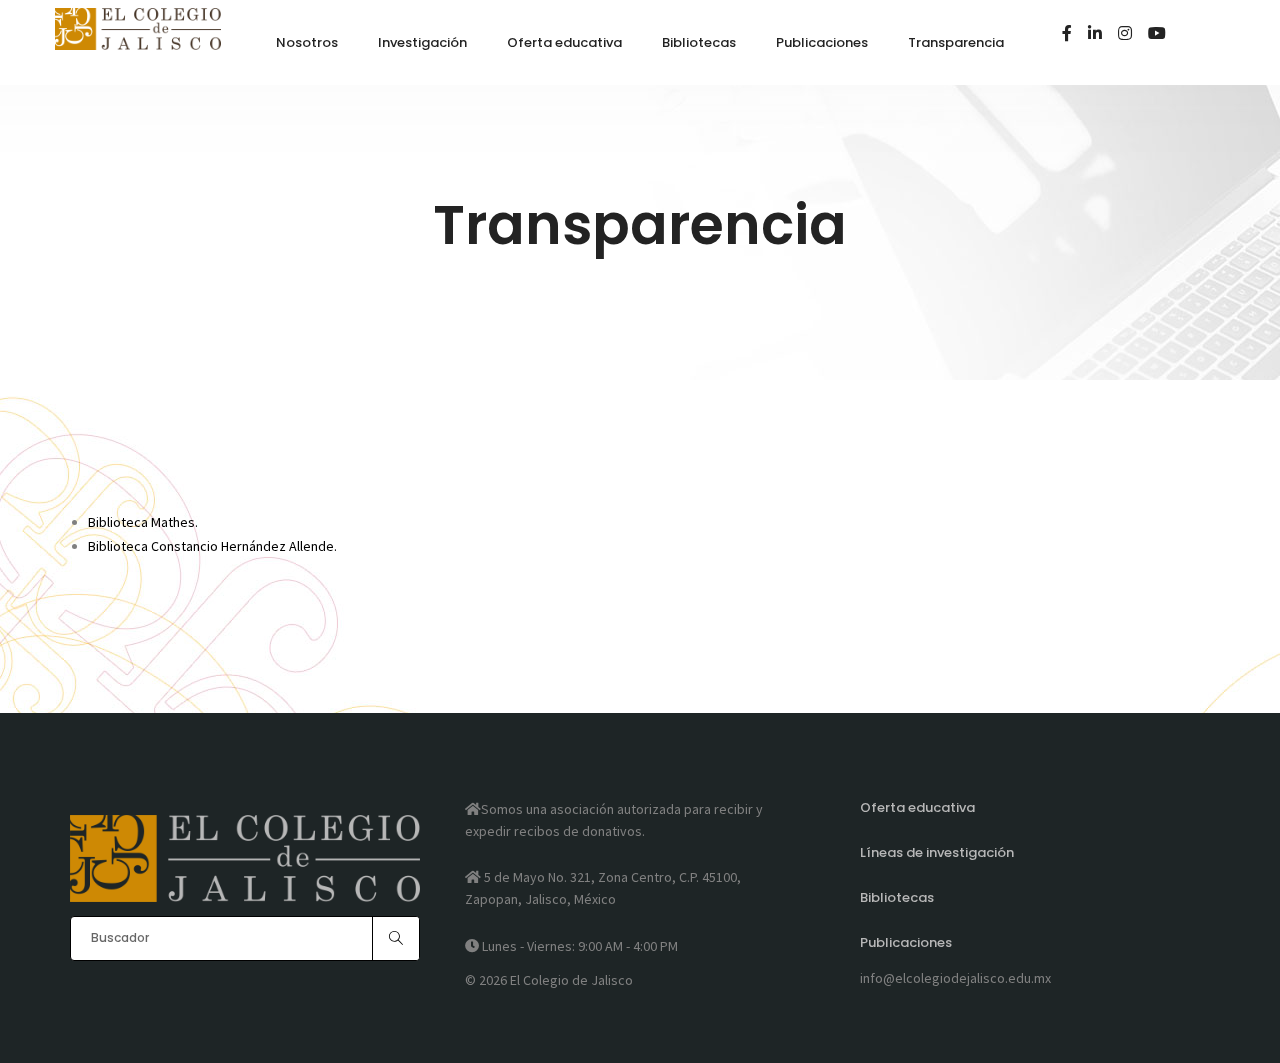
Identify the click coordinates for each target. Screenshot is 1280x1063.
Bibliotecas (897, 897)
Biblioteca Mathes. (143, 522)
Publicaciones (906, 942)
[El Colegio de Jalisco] (138, 41)
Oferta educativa (917, 807)
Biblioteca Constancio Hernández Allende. (212, 546)
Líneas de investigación (937, 852)
